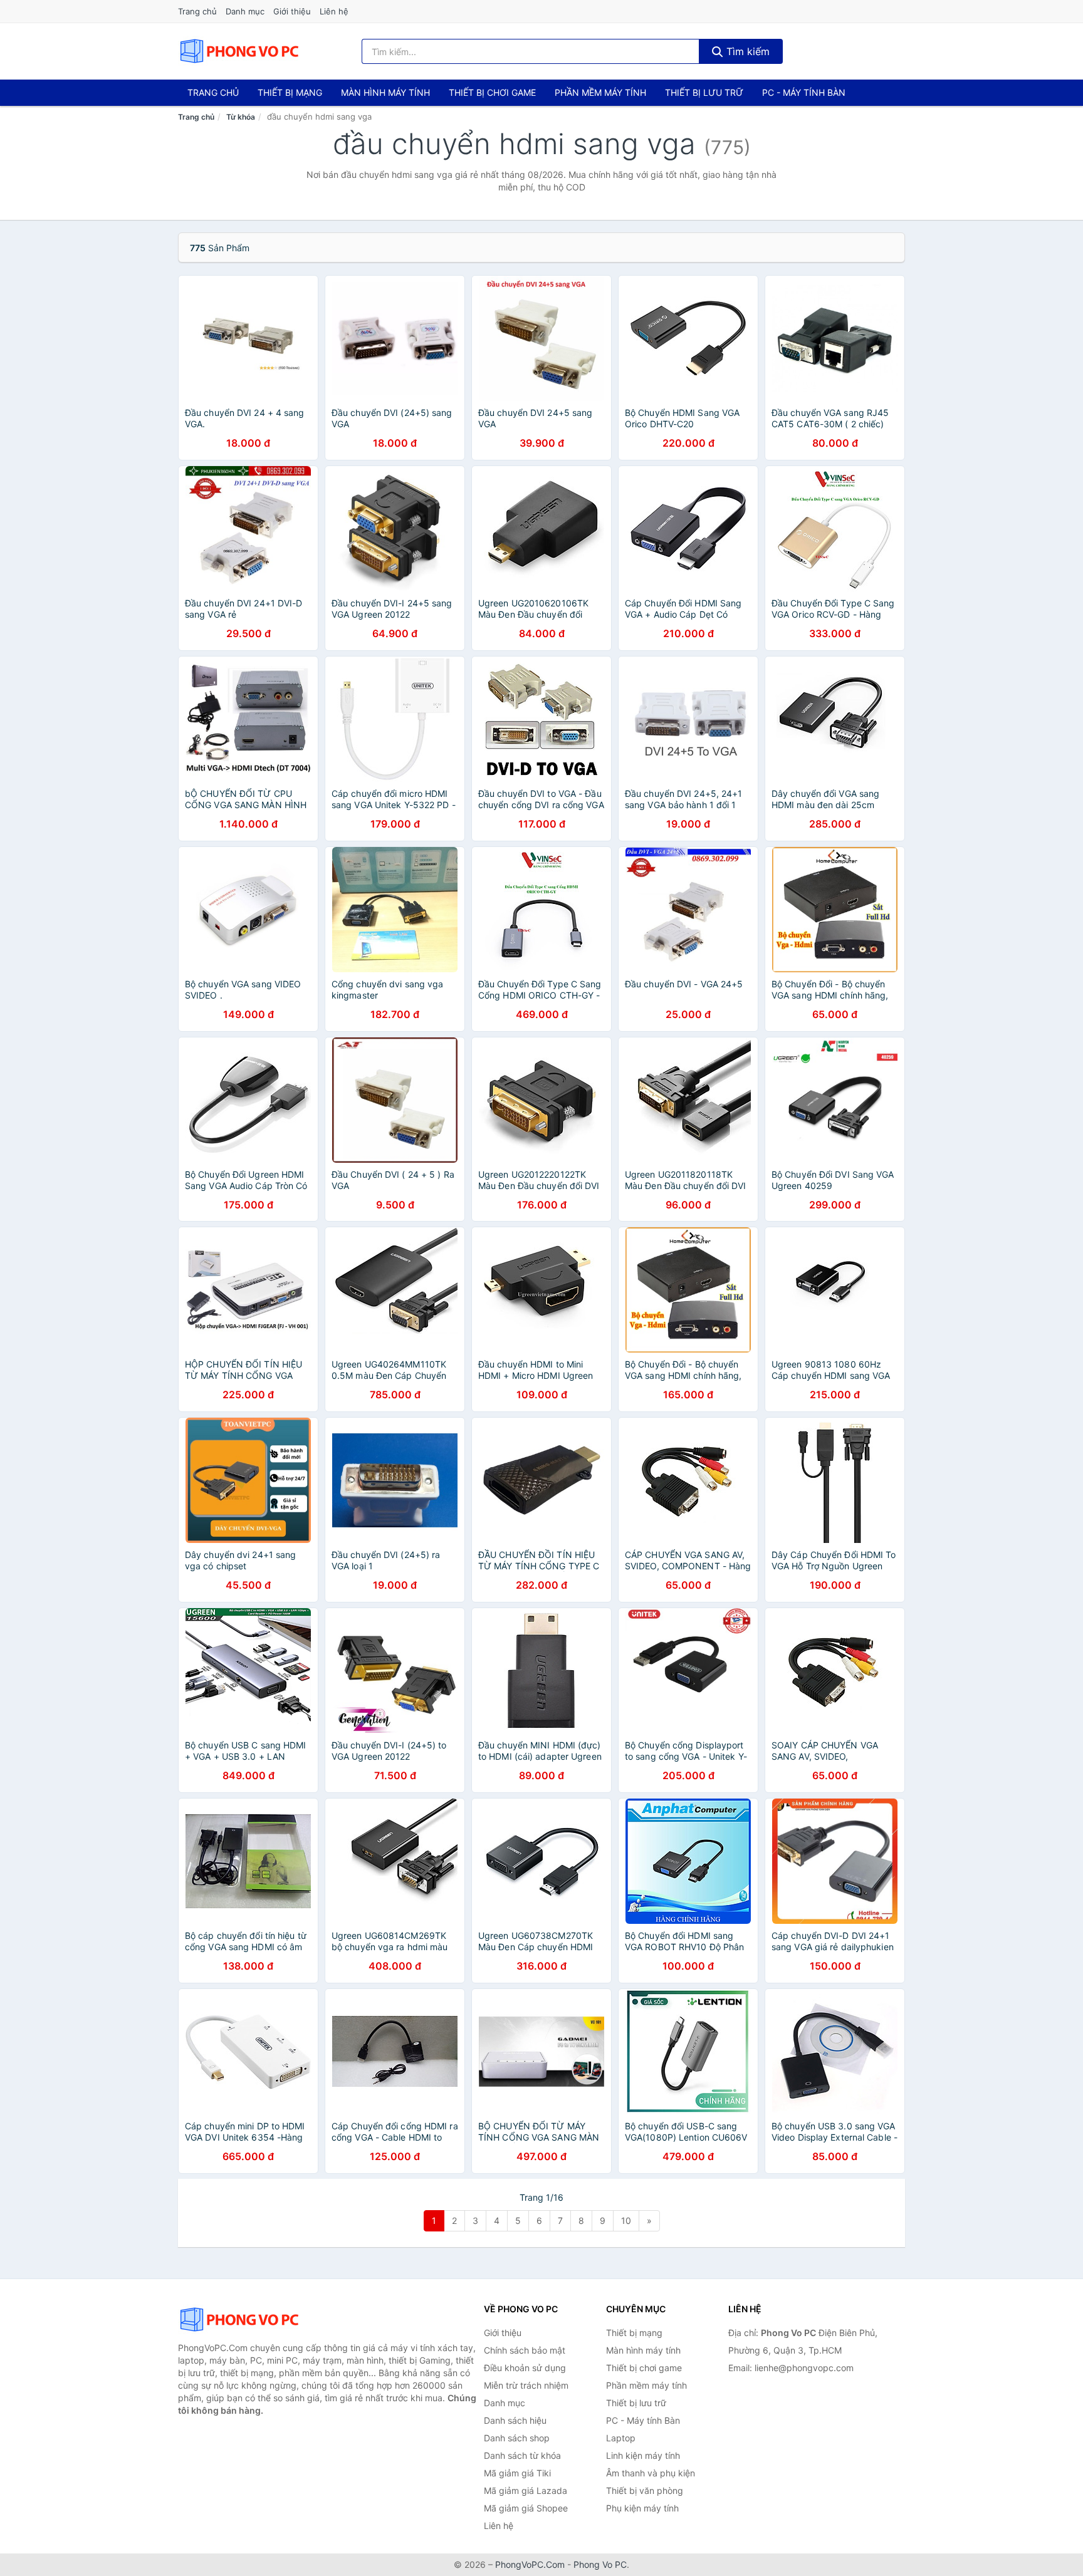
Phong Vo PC (600, 2564)
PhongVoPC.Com (530, 2564)
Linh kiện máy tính (643, 2455)
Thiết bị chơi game (492, 92)
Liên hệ (334, 11)
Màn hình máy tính (385, 92)
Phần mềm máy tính (600, 92)
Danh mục (245, 11)
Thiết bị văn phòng (645, 2490)
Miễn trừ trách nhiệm (526, 2385)
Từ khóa (241, 117)
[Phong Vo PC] (241, 2320)
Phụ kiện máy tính (642, 2508)
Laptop (621, 2438)
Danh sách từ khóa (522, 2455)
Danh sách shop (517, 2438)
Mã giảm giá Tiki (517, 2473)
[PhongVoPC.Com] (239, 51)
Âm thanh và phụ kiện (651, 2473)
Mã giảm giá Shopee (526, 2508)
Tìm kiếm (746, 51)
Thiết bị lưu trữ (704, 92)
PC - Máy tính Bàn (804, 92)
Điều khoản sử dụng (525, 2368)
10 (626, 2220)
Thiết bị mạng (290, 92)
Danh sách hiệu (515, 2420)
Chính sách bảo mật (525, 2350)
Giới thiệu (292, 11)
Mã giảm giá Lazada (526, 2490)
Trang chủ (197, 11)
